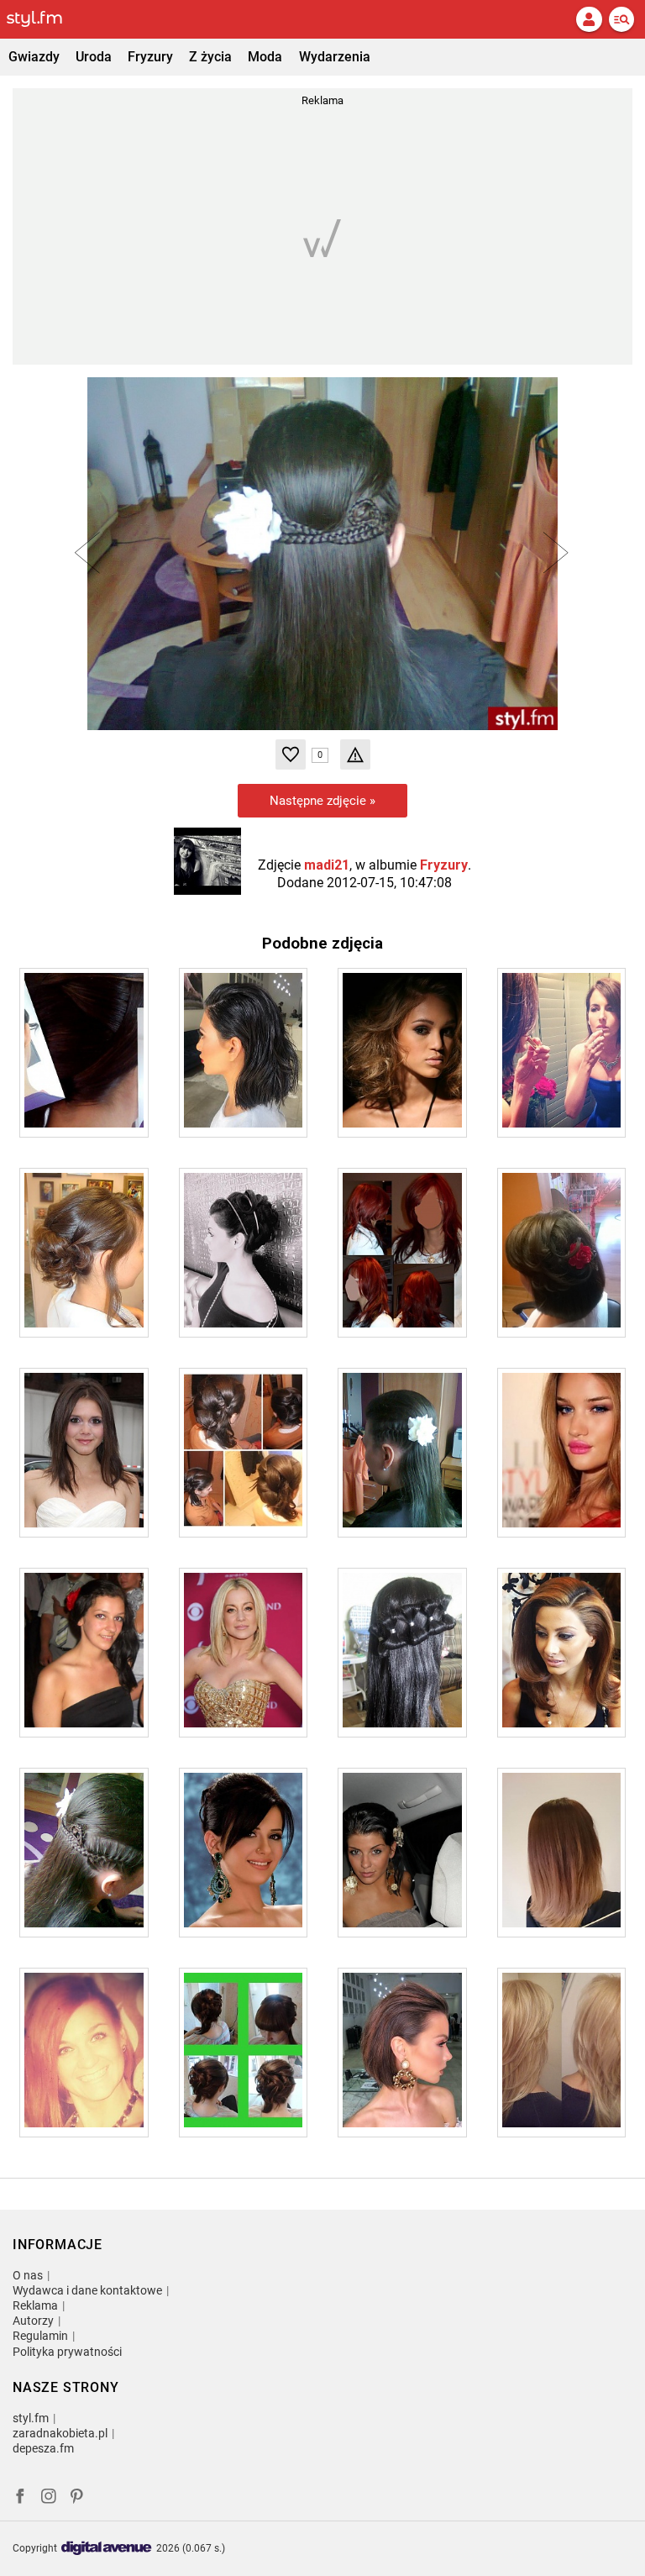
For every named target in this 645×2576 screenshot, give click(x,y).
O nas (28, 2275)
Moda (265, 57)
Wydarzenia (335, 57)
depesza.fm (43, 2448)
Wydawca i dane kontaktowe (87, 2290)
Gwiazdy (34, 57)
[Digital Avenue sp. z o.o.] (107, 2549)
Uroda (94, 57)
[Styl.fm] (45, 19)
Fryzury (150, 57)
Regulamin (40, 2336)
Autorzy (33, 2321)
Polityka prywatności (67, 2352)
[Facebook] (20, 2498)
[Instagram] (49, 2498)
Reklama (35, 2305)
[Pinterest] (78, 2498)
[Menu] (621, 19)
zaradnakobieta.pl (60, 2433)
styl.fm (31, 2418)
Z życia (210, 57)
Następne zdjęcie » (322, 801)
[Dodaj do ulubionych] (291, 754)
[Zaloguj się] (589, 19)
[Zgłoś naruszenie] (355, 754)
